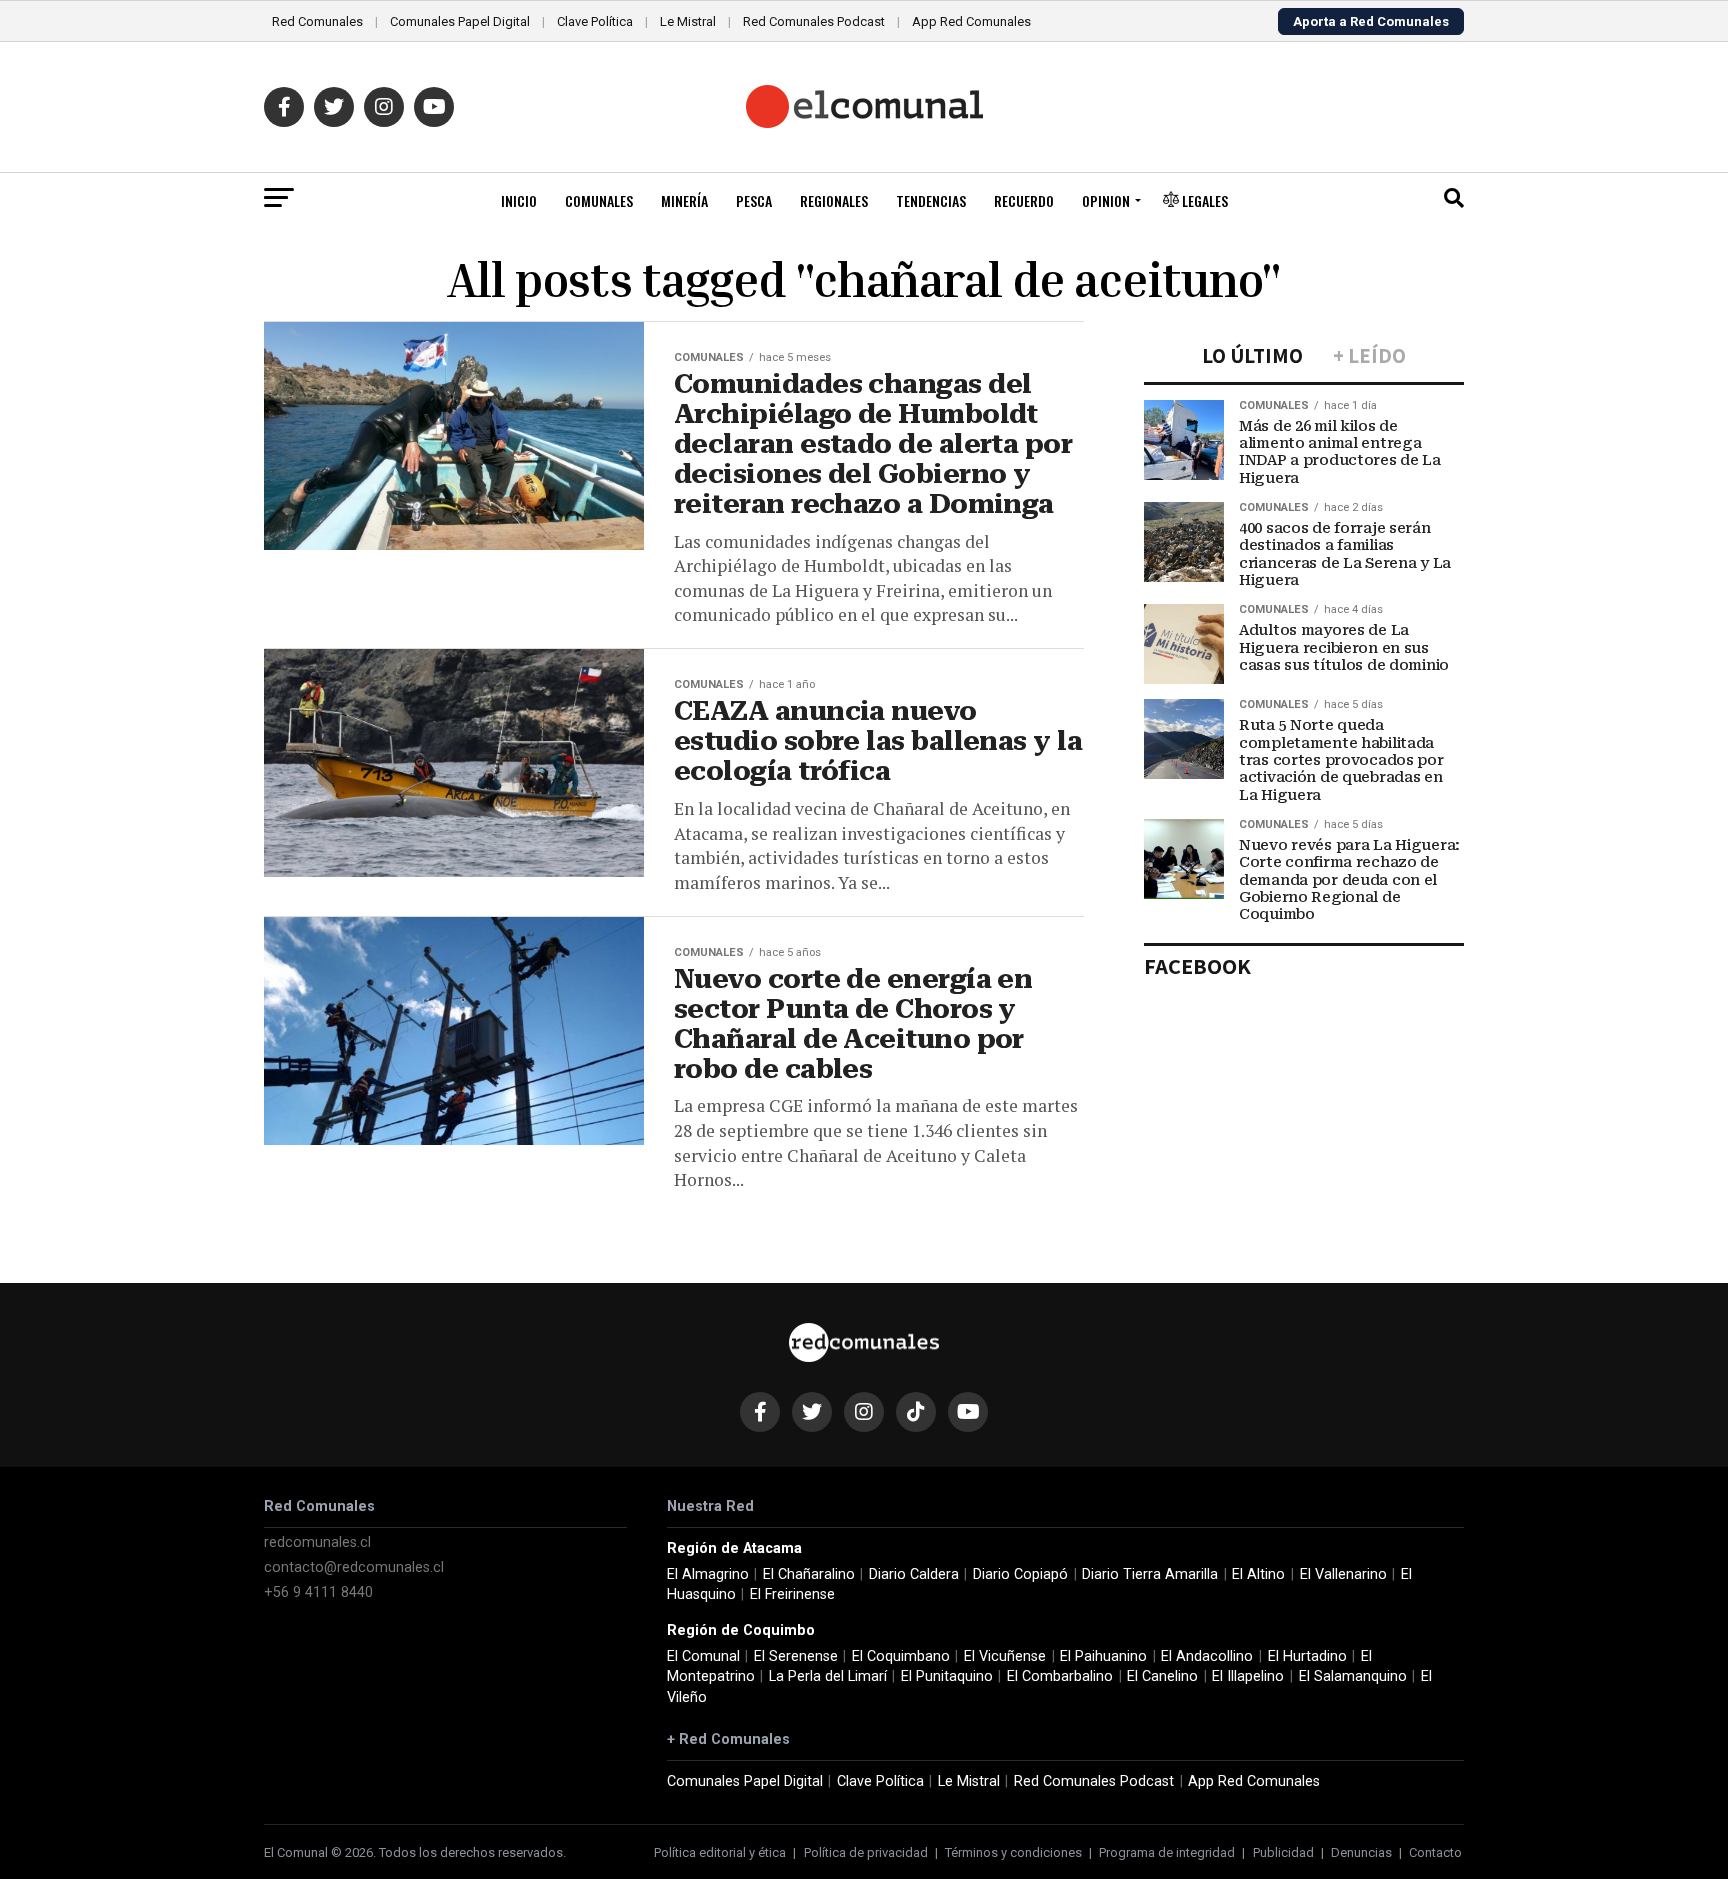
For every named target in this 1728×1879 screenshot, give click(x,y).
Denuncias (1361, 1852)
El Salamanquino (1353, 1676)
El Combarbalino (1060, 1676)
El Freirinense (792, 1594)
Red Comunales (317, 21)
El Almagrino (708, 1574)
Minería (684, 200)
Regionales (834, 200)
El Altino (1258, 1574)
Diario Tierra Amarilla (1150, 1574)
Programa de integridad (1167, 1852)
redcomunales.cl (317, 1542)
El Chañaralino (809, 1574)
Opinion (1106, 200)
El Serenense (796, 1656)
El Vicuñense (1005, 1656)
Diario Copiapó (1020, 1574)
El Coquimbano (901, 1656)
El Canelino (1162, 1676)
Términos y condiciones (1013, 1852)
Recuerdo (1024, 200)
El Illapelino (1248, 1676)
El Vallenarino (1343, 1574)
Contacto (1435, 1852)
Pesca (754, 200)
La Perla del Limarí (828, 1676)
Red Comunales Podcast (814, 21)
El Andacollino (1207, 1656)
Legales (1203, 200)
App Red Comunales (971, 21)
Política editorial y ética (720, 1852)
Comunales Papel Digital (460, 21)
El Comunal (703, 1656)
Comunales (599, 200)
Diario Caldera (914, 1574)
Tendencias (931, 200)
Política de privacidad (866, 1852)
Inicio (519, 200)
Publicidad (1283, 1852)
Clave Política (595, 21)
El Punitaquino (947, 1676)
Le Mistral (688, 21)
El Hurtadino (1307, 1656)
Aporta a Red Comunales (1371, 21)
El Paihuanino (1103, 1656)
